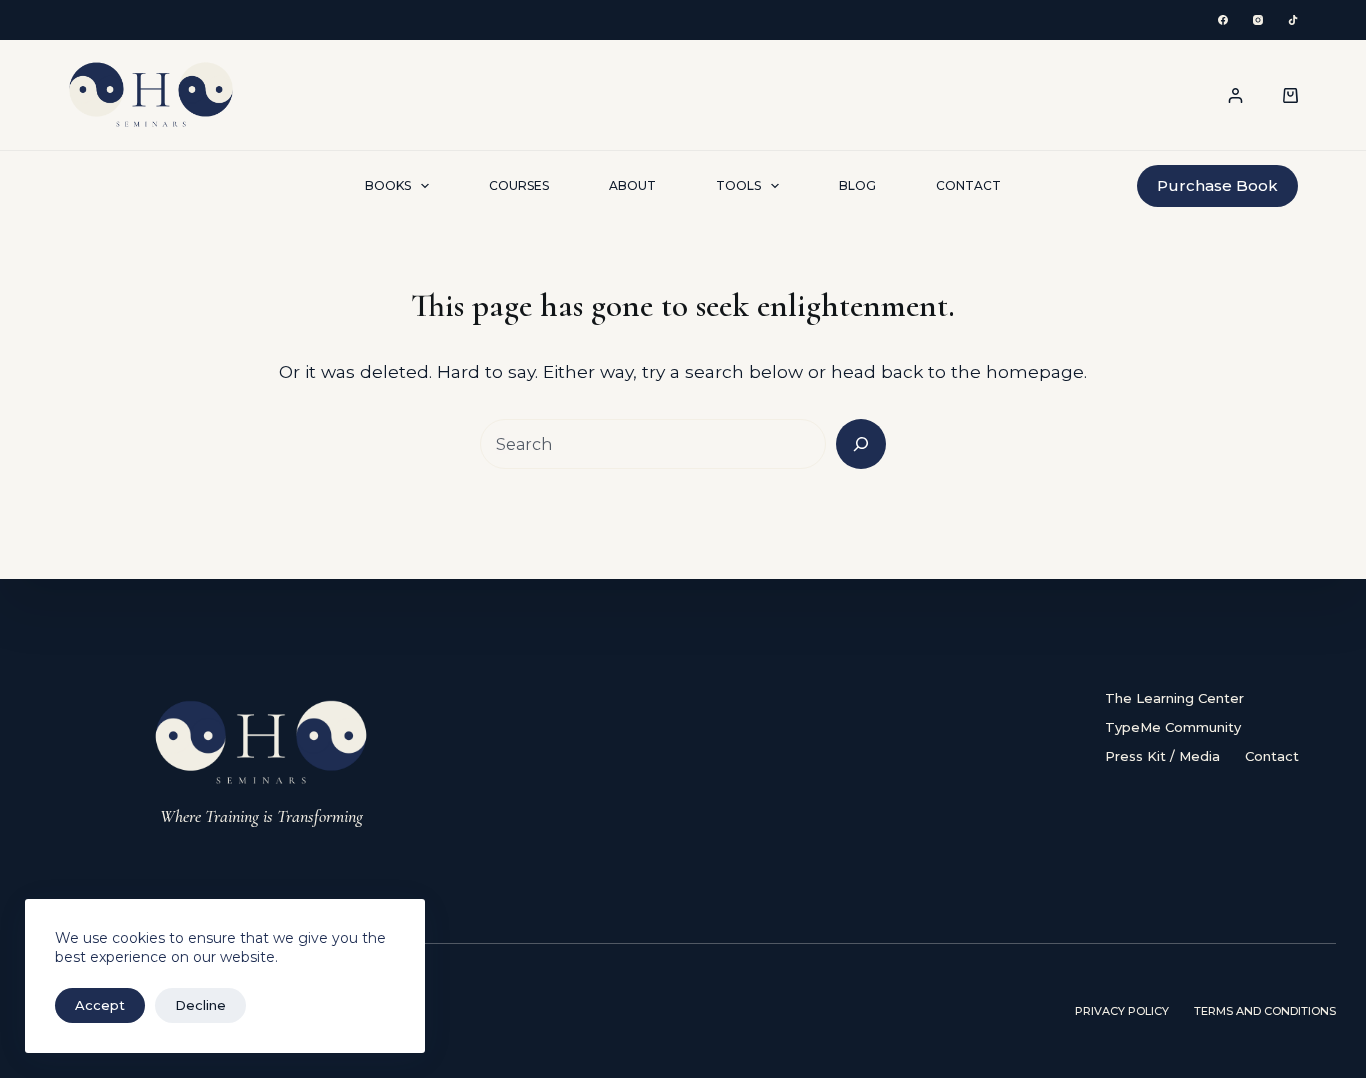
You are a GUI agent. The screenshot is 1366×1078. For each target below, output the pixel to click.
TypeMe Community (1173, 727)
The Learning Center (1174, 698)
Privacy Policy (1122, 1011)
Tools (738, 185)
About (632, 185)
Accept (100, 1005)
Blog (857, 185)
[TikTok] (1293, 20)
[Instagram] (1258, 20)
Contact (968, 185)
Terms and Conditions (1265, 1011)
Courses (519, 185)
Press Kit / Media (1162, 756)
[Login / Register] (1235, 95)
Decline (200, 1005)
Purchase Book (1217, 185)
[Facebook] (1223, 20)
